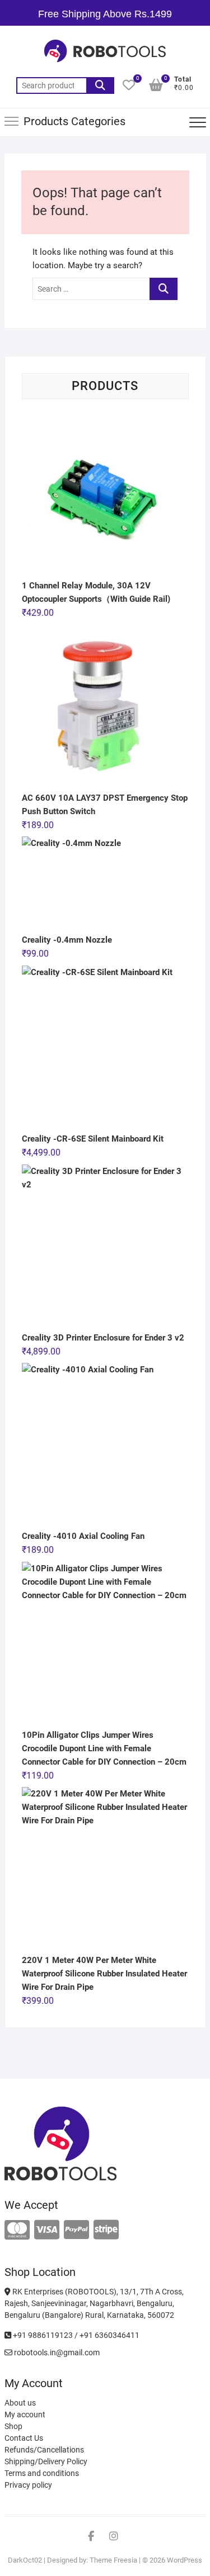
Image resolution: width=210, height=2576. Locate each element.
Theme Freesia (113, 2560)
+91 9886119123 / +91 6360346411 (75, 2335)
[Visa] (47, 2230)
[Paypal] (76, 2230)
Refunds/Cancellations (44, 2450)
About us (20, 2403)
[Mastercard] (17, 2230)
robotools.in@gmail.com (56, 2352)
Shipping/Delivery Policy (46, 2461)
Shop (13, 2426)
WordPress (185, 2560)
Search (100, 85)
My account (25, 2415)
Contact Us (24, 2438)
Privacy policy (28, 2485)
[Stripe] (106, 2230)
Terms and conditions (42, 2473)
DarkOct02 (25, 2560)
